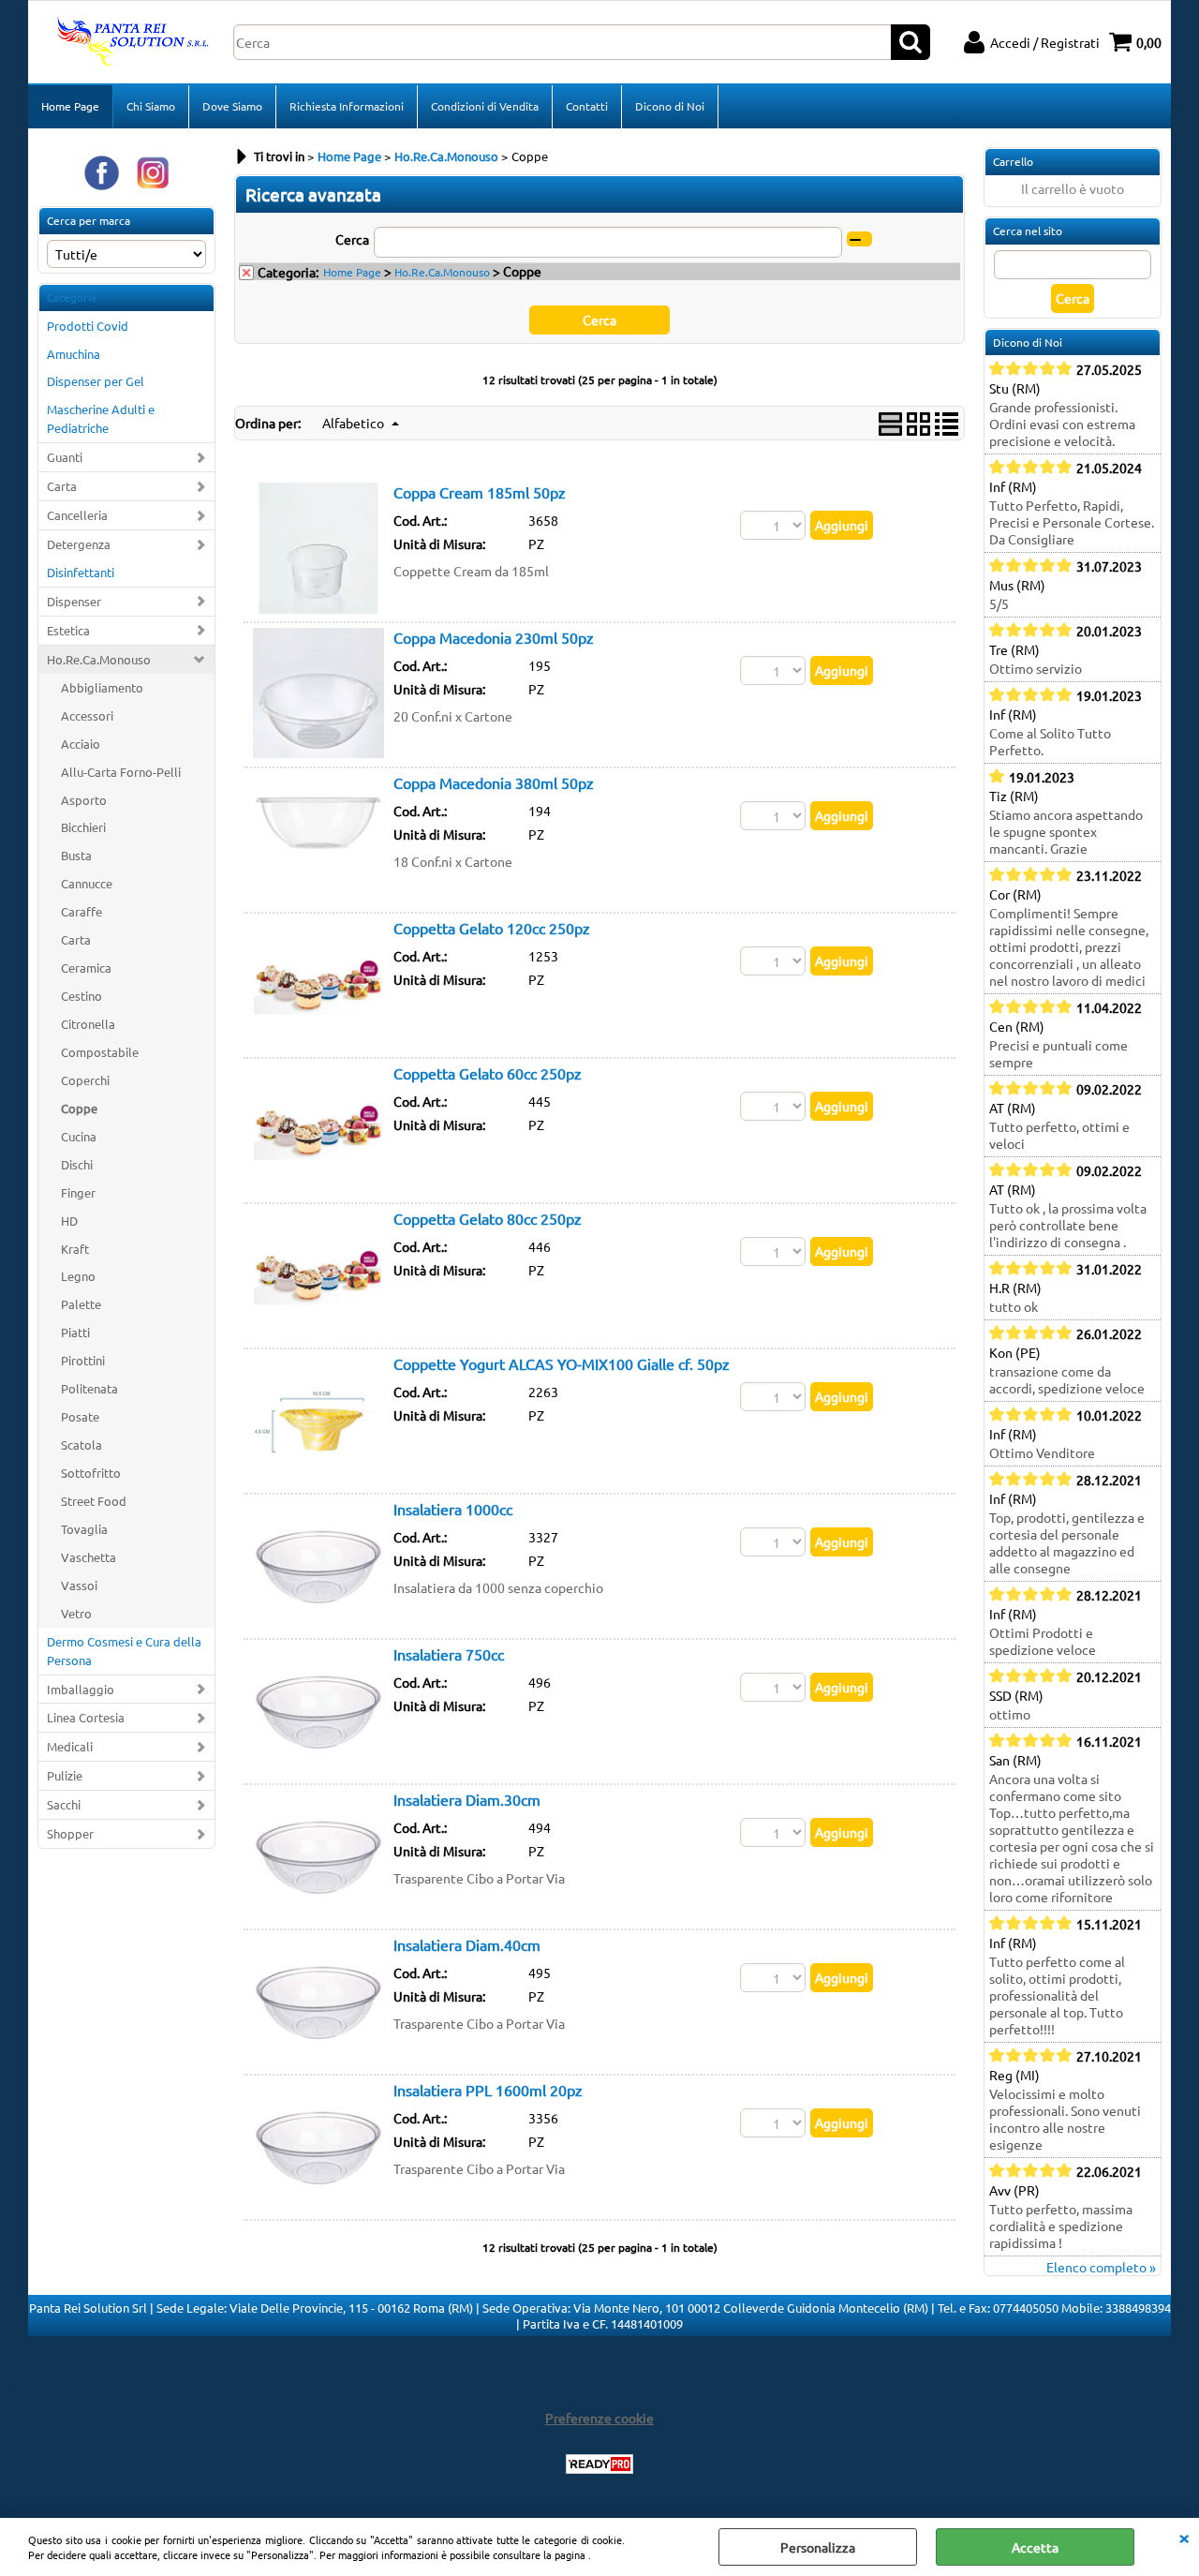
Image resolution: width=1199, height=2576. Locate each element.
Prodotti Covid (88, 326)
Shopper (70, 1833)
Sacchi (64, 1804)
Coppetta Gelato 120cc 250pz (492, 928)
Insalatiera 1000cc (453, 1509)
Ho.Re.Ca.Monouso (99, 659)
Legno (78, 1276)
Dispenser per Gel (96, 381)
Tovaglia (84, 1529)
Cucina (79, 1136)
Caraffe (81, 911)
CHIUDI (1184, 2537)
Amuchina (74, 354)
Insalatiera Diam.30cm (467, 1799)
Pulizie (65, 1775)
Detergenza (79, 544)
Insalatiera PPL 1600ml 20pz (488, 2090)
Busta (76, 855)
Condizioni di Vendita (485, 106)
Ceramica (86, 968)
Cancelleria (77, 515)
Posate (80, 1416)
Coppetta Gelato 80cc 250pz (488, 1218)
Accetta (1035, 2547)
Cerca (352, 239)
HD (69, 1221)
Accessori (87, 715)
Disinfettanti (81, 572)
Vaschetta (89, 1557)
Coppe (79, 1108)
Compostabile (100, 1052)
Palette (81, 1304)
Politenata (89, 1388)
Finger (78, 1192)
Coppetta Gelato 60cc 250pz (488, 1073)
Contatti (587, 106)
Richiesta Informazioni (347, 106)
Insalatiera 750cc (449, 1654)
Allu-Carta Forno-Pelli (121, 772)
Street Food (94, 1501)
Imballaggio (81, 1689)
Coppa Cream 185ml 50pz (480, 492)
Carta (62, 486)
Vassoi (79, 1585)
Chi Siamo (151, 106)
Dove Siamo (232, 106)
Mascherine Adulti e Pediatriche (101, 418)
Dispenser (74, 601)
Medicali (70, 1746)
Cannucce (87, 883)
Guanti (65, 457)
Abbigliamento (102, 687)
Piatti (75, 1332)
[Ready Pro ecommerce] (599, 2464)
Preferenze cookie (599, 2418)
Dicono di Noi (670, 106)
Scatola (81, 1444)
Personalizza (818, 2547)
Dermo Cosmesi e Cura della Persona (124, 1651)
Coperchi (85, 1080)
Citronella (88, 1024)
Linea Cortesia (86, 1717)
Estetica (68, 630)
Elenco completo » (1101, 2267)
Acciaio (81, 744)
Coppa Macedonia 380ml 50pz (494, 782)
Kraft (75, 1249)
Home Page (70, 106)
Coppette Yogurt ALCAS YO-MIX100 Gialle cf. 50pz (562, 1363)
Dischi (77, 1164)
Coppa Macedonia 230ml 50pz (494, 637)
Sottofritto (91, 1473)
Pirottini (83, 1360)
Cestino (81, 996)
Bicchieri (83, 827)
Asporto (84, 800)
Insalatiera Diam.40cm (467, 1944)
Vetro (76, 1613)
